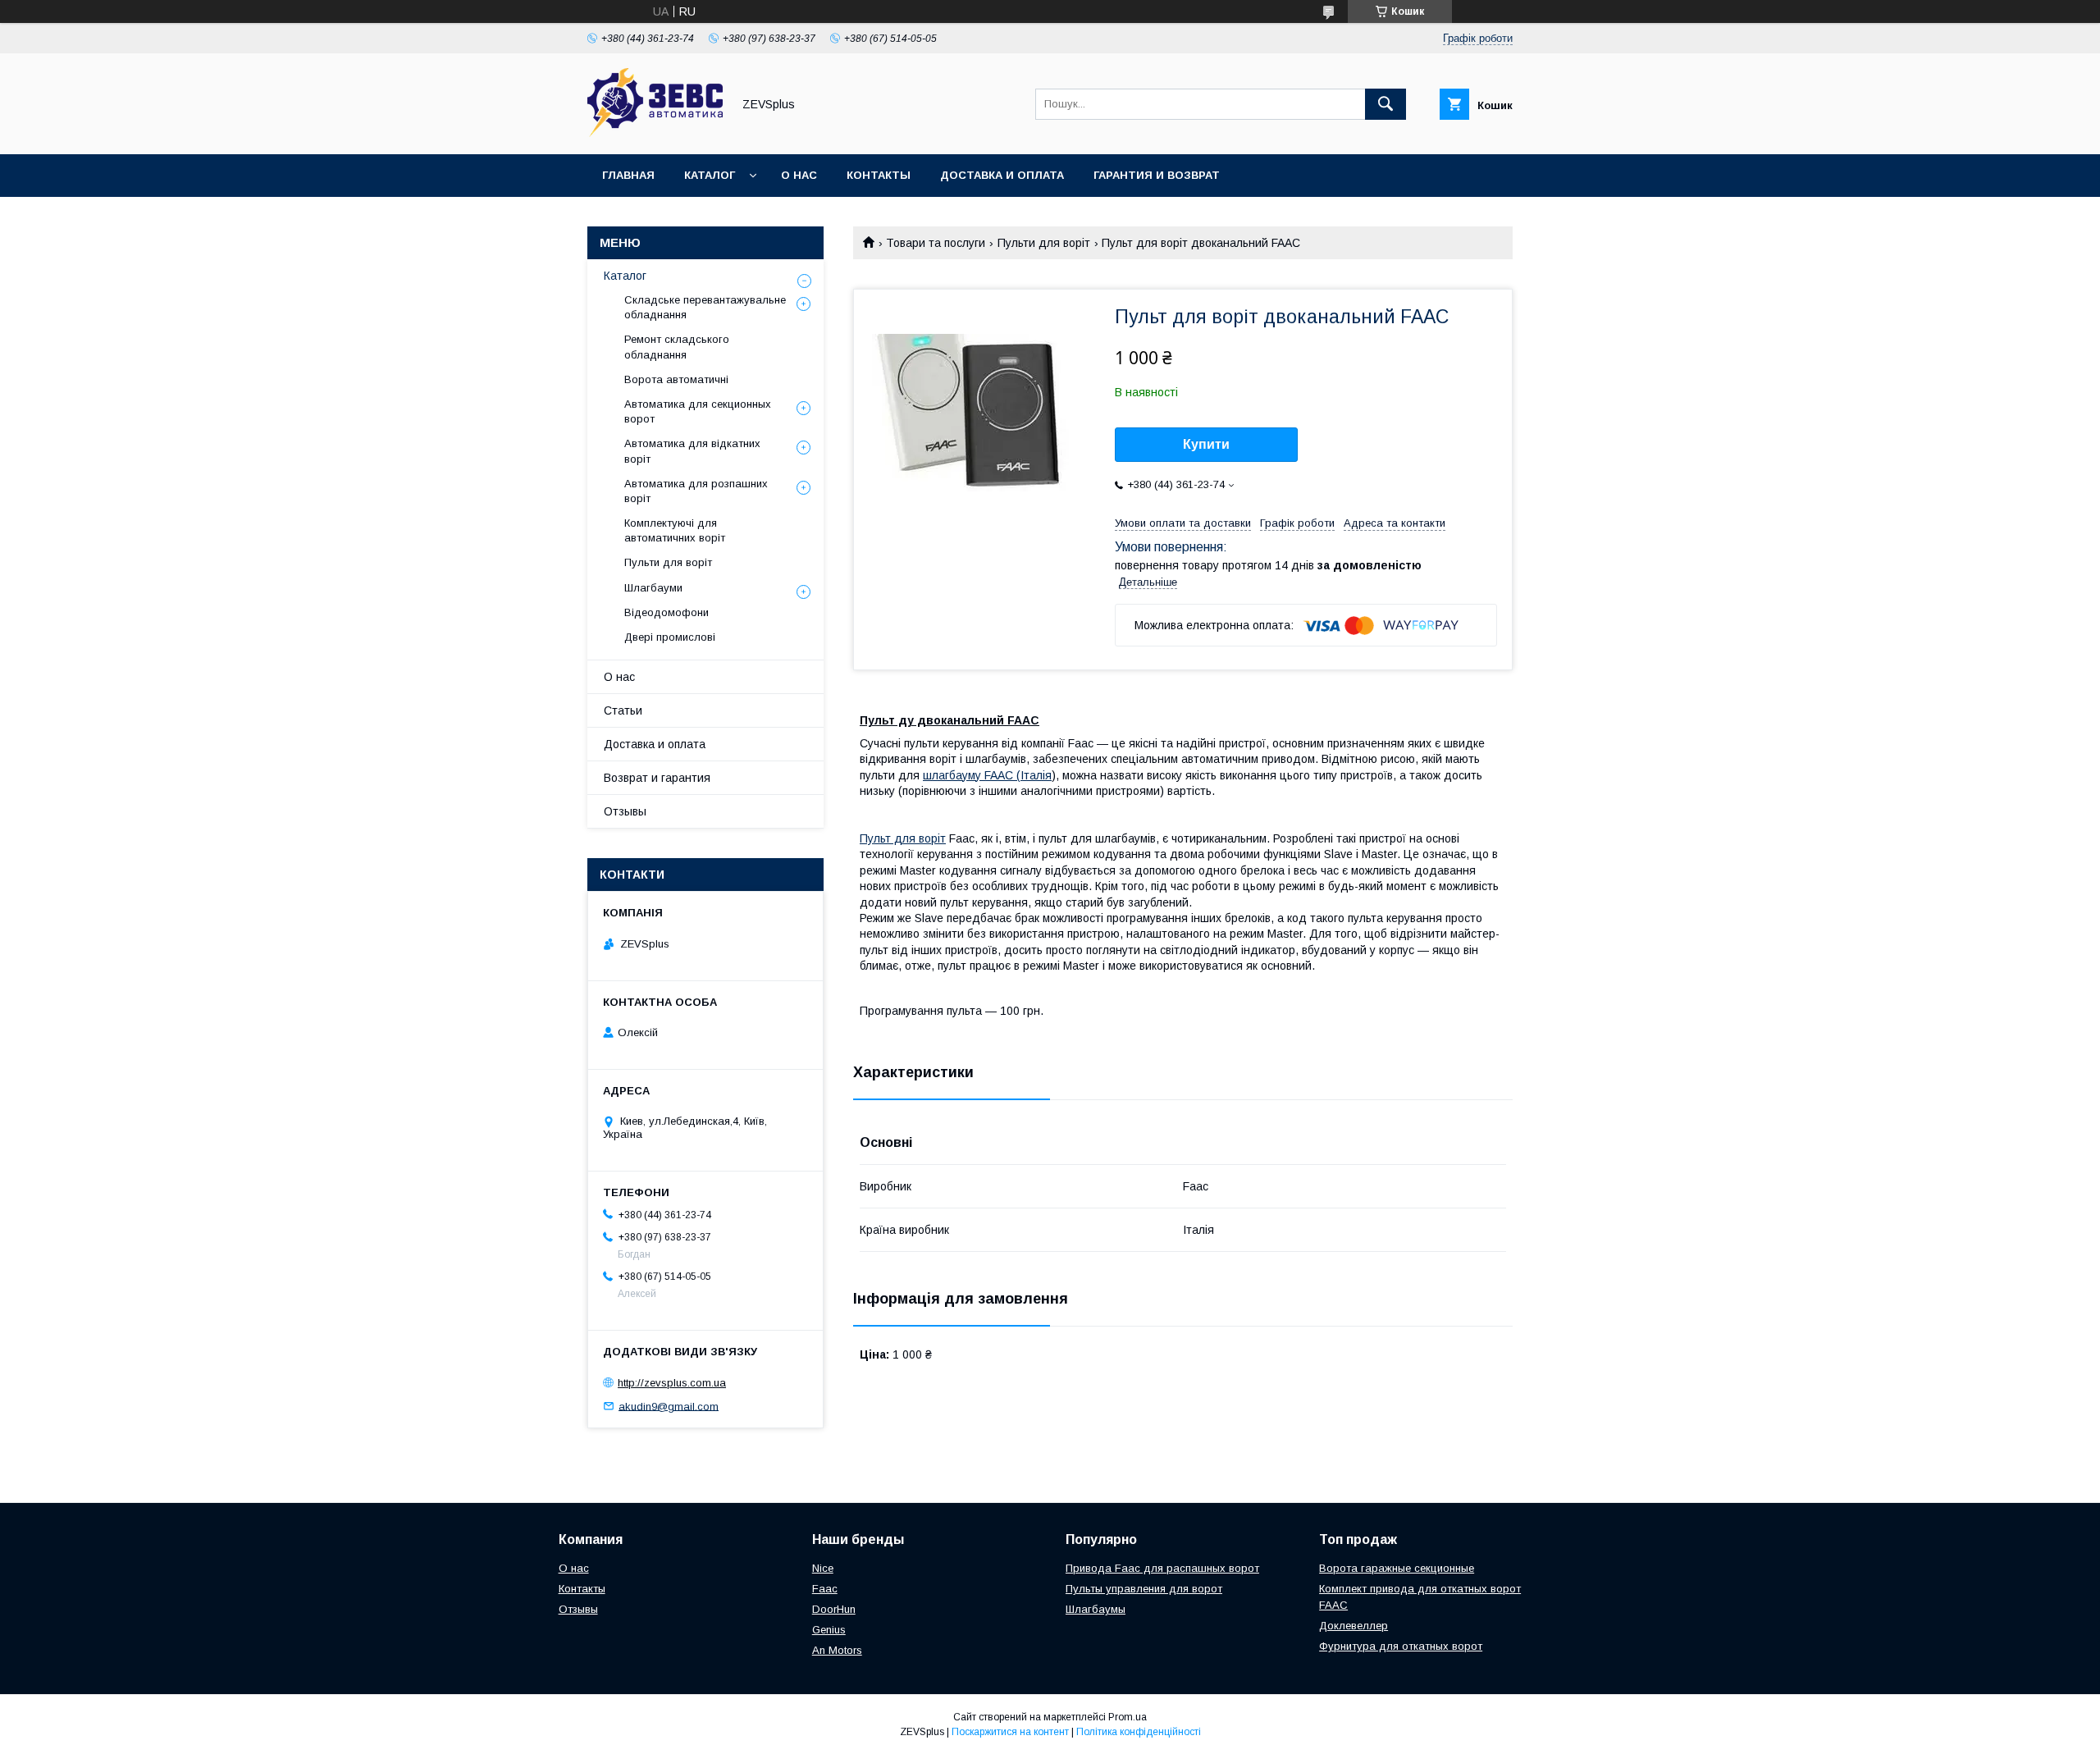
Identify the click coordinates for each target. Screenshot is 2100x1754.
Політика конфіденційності (1139, 1732)
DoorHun (834, 1609)
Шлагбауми (653, 588)
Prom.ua (1128, 1717)
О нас (799, 175)
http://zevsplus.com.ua (672, 1383)
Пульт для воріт (903, 838)
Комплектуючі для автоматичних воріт (675, 530)
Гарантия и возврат (1157, 175)
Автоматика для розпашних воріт (696, 491)
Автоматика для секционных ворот (698, 411)
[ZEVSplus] (655, 133)
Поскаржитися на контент (1010, 1732)
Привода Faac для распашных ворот (1162, 1568)
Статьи (623, 710)
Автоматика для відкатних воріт (692, 451)
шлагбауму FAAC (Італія (987, 775)
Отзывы (625, 811)
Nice (823, 1568)
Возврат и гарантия (657, 778)
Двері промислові (670, 637)
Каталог (710, 175)
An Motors (837, 1650)
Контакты (879, 175)
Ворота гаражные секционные (1397, 1568)
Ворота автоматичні (676, 379)
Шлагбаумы (1096, 1609)
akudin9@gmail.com (669, 1406)
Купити (1206, 444)
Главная (628, 175)
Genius (829, 1630)
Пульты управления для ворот (1144, 1589)
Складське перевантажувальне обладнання (705, 307)
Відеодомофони (667, 612)
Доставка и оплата (1002, 175)
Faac (825, 1589)
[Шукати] (1386, 104)
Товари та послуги (936, 243)
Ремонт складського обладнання (677, 347)
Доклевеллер (1354, 1626)
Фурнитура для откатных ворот (1401, 1646)
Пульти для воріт (1044, 243)
